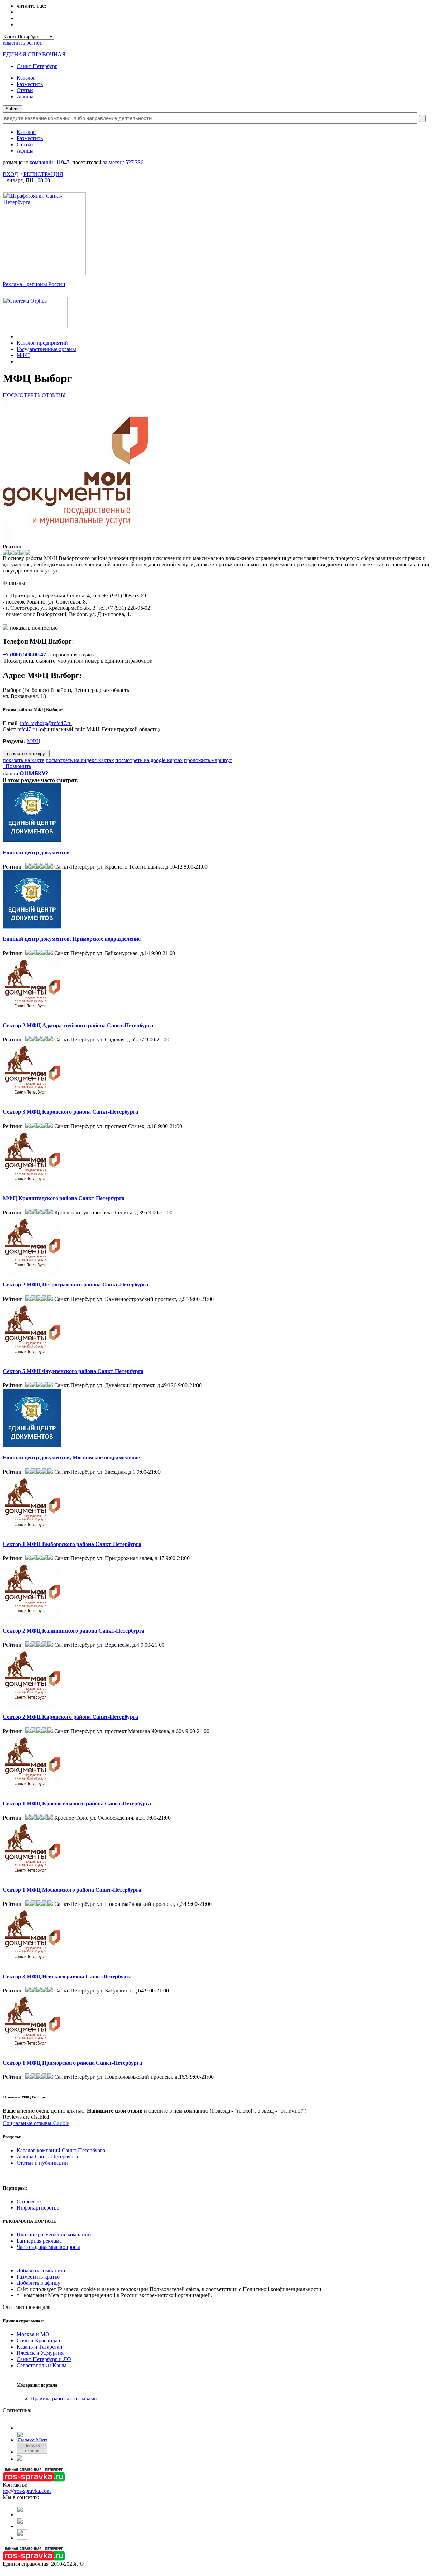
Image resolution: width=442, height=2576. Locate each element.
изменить (23, 43)
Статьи (25, 90)
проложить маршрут (208, 760)
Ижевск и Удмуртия (40, 2353)
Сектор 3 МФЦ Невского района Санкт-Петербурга (67, 1976)
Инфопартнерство (38, 2208)
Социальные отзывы (36, 2123)
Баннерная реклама (39, 2241)
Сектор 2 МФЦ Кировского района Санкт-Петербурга (70, 1717)
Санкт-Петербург (37, 66)
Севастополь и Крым (41, 2365)
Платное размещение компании (54, 2235)
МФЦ (23, 355)
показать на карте (23, 760)
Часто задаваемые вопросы (48, 2247)
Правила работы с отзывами (64, 2398)
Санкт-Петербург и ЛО (44, 2359)
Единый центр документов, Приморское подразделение (72, 939)
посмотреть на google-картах (149, 760)
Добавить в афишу (39, 2283)
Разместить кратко (38, 2277)
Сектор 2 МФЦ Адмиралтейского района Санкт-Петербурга (78, 1025)
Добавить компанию (41, 2270)
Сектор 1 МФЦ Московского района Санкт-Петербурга (72, 1890)
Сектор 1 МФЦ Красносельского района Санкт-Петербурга (77, 1804)
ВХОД (10, 174)
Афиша (25, 96)
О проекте (29, 2201)
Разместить (30, 84)
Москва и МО (33, 2334)
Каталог (26, 78)
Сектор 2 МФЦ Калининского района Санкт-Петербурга (74, 1631)
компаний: (50, 162)
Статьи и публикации (42, 2163)
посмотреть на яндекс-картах (80, 760)
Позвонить (17, 766)
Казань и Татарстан (40, 2347)
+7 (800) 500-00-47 (24, 654)
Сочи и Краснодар (38, 2340)
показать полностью (34, 628)
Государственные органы (46, 349)
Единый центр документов (36, 853)
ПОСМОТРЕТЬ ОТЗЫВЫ (34, 395)
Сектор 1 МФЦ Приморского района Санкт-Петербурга (72, 2063)
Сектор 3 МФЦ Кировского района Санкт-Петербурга (70, 1112)
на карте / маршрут (26, 753)
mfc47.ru (27, 729)
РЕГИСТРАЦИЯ (43, 174)
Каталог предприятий (42, 343)
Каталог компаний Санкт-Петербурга (61, 2150)
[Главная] (18, 337)
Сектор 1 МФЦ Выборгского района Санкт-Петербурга (72, 1544)
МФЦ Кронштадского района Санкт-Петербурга (64, 1198)
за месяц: (123, 162)
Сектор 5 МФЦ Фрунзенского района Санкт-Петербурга (73, 1371)
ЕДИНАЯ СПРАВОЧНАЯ (34, 54)
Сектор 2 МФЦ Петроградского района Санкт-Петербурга (75, 1285)
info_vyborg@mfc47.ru (46, 723)
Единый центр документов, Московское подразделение (71, 1457)
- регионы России (34, 284)
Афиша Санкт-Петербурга (47, 2157)
